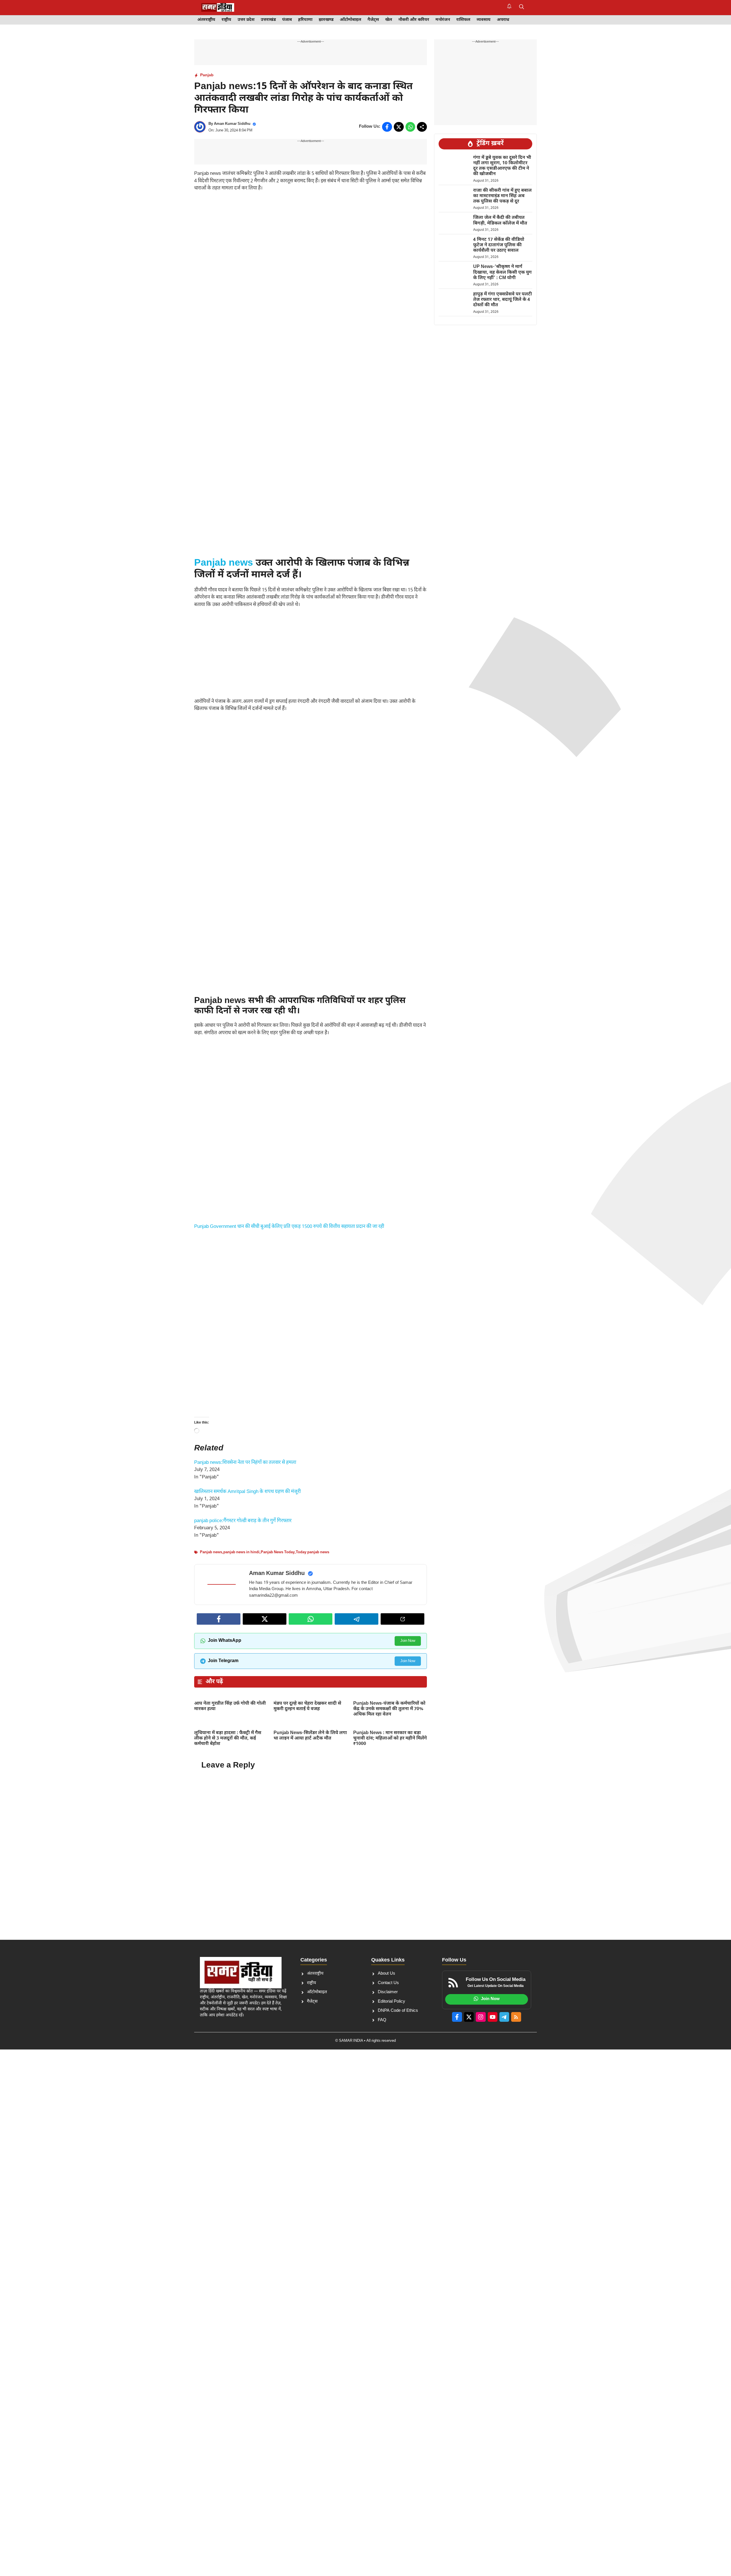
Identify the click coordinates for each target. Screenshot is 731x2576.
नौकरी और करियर (414, 20)
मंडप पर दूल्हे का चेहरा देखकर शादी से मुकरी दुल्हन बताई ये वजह (307, 1706)
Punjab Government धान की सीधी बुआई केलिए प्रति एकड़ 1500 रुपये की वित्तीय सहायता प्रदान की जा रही (289, 1227)
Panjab (207, 75)
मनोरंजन (443, 20)
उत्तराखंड (268, 20)
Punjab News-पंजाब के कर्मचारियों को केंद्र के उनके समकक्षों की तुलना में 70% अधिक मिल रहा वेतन (389, 1709)
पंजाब (287, 20)
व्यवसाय (484, 20)
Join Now (408, 1641)
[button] (522, 7)
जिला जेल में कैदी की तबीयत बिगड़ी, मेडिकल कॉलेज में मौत (500, 221)
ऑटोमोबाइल (351, 20)
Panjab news (224, 563)
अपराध (503, 20)
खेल (389, 20)
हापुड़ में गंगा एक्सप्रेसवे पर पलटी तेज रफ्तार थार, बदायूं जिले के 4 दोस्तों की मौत (503, 300)
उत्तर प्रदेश (246, 20)
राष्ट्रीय (226, 20)
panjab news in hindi (241, 1552)
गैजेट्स (373, 20)
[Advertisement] (311, 239)
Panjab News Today (278, 1552)
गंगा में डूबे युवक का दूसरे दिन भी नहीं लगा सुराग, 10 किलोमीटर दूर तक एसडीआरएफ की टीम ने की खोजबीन (502, 166)
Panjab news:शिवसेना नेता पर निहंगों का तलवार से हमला (245, 1463)
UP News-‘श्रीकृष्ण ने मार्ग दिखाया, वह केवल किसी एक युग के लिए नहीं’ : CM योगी (502, 272)
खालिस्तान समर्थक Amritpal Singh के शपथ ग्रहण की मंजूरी (247, 1492)
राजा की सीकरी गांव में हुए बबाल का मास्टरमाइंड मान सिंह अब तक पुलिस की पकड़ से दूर (502, 196)
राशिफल (463, 20)
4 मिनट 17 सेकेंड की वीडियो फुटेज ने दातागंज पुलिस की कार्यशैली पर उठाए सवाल (499, 245)
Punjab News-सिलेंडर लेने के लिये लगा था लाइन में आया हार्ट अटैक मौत (310, 1736)
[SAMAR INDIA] (218, 7)
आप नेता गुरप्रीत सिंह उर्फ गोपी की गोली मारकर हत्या (230, 1706)
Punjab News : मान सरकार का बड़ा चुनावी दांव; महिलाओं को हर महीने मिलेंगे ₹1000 (390, 1739)
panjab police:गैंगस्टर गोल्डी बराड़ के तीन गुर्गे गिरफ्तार (243, 1521)
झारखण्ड (326, 20)
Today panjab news (313, 1552)
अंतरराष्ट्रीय (206, 20)
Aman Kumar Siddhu (232, 124)
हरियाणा (305, 20)
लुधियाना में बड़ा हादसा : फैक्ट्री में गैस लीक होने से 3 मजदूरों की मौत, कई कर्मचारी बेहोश (228, 1739)
